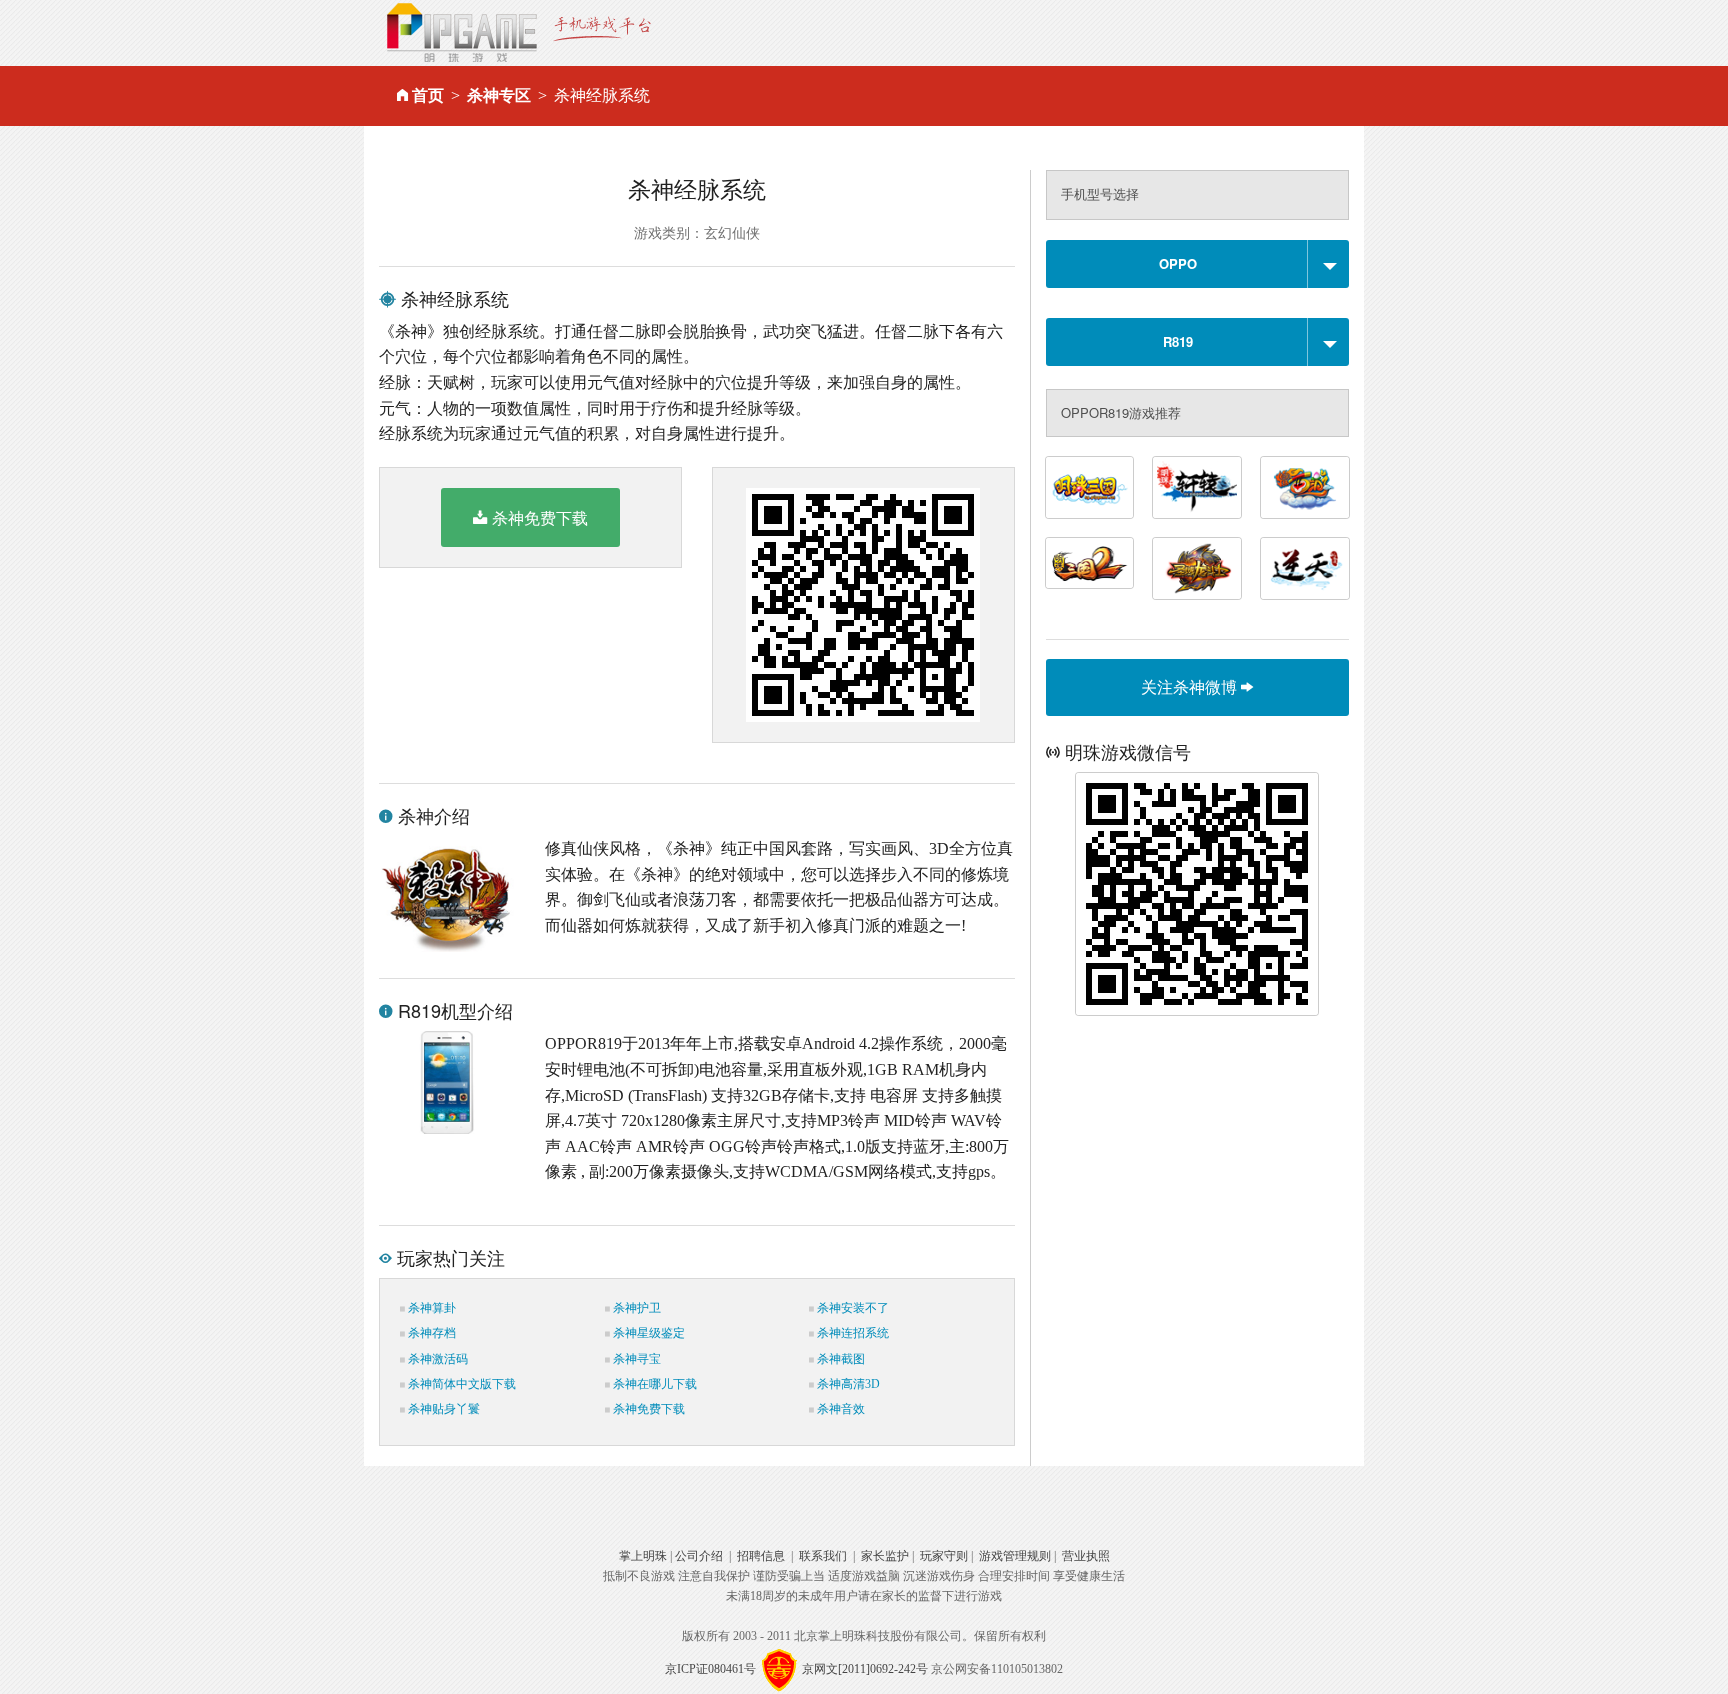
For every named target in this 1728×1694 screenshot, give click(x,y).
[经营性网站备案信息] (779, 1669)
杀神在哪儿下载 (653, 1384)
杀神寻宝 (635, 1359)
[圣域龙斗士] (1197, 568)
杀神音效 (839, 1409)
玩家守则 (944, 1556)
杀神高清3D (847, 1384)
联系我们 (823, 1556)
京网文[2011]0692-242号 (865, 1669)
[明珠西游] (1305, 487)
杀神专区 (499, 95)
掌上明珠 (643, 1556)
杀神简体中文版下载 (460, 1384)
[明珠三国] (1090, 487)
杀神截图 (839, 1359)
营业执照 (1086, 1556)
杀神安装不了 (851, 1308)
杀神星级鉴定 (647, 1333)
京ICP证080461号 (710, 1669)
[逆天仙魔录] (1305, 568)
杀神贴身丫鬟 (442, 1409)
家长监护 (885, 1556)
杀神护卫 (635, 1308)
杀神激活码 (436, 1359)
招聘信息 (761, 1556)
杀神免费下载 (540, 517)
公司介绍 (699, 1556)
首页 (428, 95)
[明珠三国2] (1090, 563)
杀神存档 (430, 1333)
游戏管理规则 (1015, 1556)
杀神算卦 (430, 1308)
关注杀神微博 (1191, 686)
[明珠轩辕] (1197, 487)
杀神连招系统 (851, 1333)
